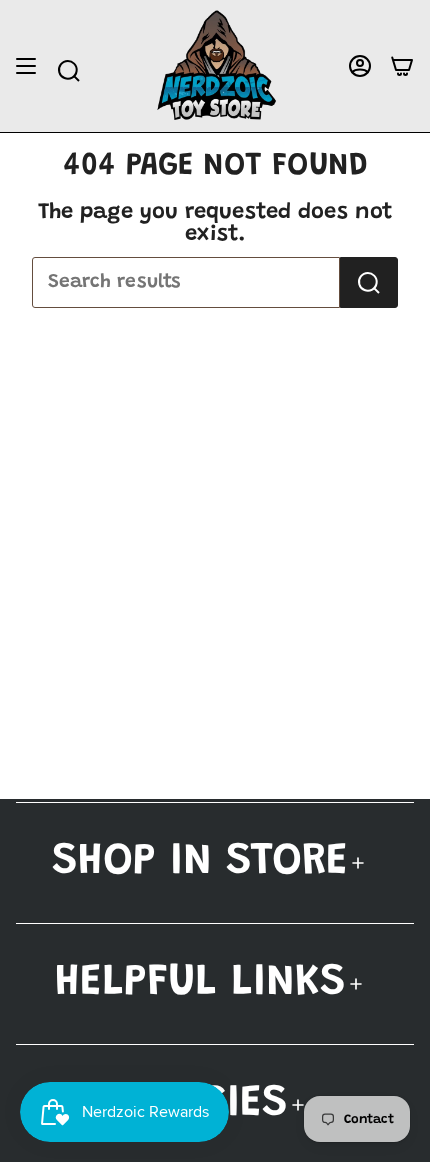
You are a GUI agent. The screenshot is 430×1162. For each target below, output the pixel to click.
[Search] (369, 282)
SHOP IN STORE (200, 862)
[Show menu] (26, 66)
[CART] (402, 66)
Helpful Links (200, 983)
